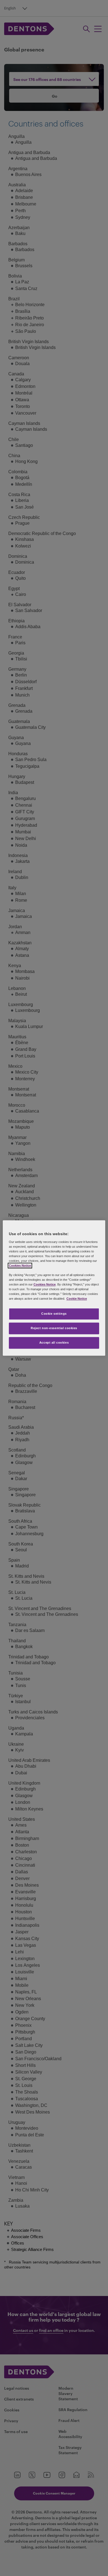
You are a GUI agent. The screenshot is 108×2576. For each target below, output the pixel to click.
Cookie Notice (77, 1299)
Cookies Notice (20, 1265)
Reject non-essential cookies (54, 1328)
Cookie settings (54, 1314)
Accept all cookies (54, 1343)
